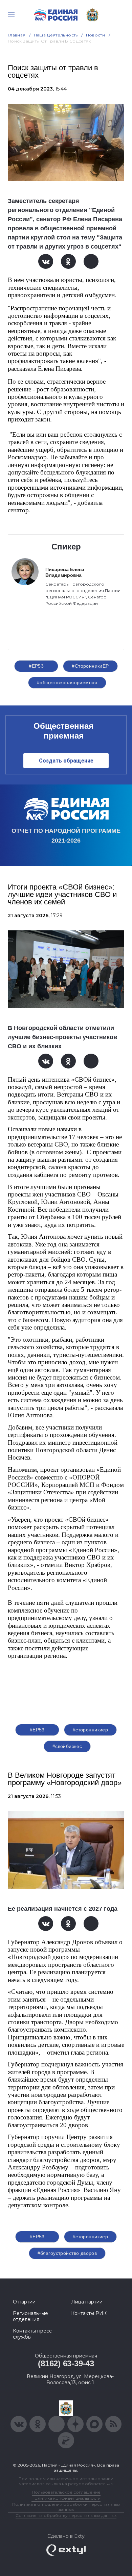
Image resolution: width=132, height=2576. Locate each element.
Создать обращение (66, 761)
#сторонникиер (90, 1730)
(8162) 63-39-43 (66, 2363)
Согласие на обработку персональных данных (66, 2515)
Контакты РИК (89, 2313)
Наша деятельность (56, 35)
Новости (96, 35)
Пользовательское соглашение (66, 2492)
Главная (17, 35)
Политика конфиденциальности (66, 2498)
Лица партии (87, 2302)
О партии (24, 2302)
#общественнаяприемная (67, 682)
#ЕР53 (36, 666)
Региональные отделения (30, 2316)
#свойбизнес (67, 1746)
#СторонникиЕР (90, 666)
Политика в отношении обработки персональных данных (66, 2507)
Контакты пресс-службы (33, 2334)
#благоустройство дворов (67, 2253)
